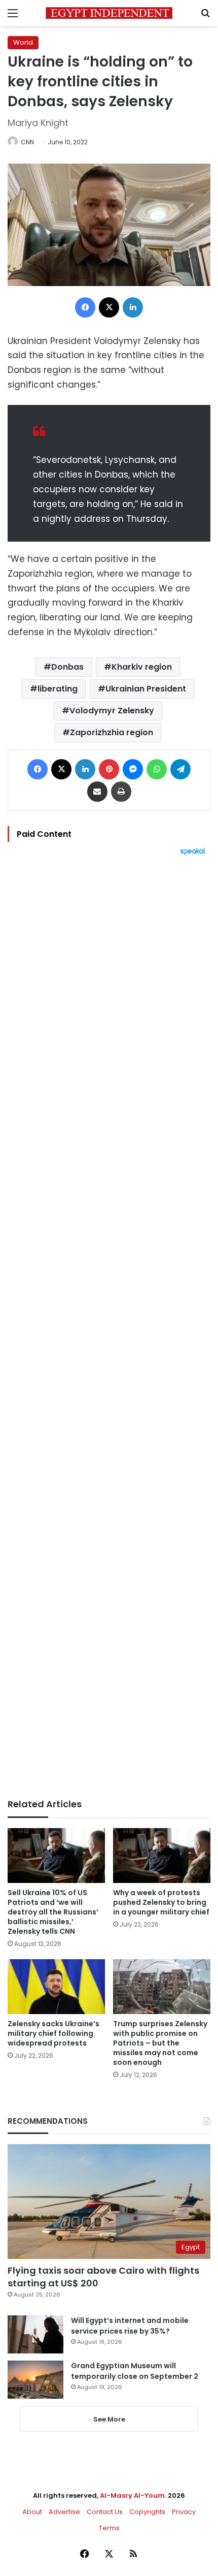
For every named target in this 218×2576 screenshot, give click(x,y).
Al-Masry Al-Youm (132, 2495)
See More (109, 2419)
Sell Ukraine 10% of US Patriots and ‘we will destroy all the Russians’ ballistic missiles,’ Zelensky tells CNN (53, 1912)
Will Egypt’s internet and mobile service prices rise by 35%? (130, 2326)
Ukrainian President (146, 689)
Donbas (67, 667)
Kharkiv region (142, 667)
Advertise (64, 2512)
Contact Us (105, 2512)
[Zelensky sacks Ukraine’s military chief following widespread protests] (56, 1987)
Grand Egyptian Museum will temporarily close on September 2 (135, 2371)
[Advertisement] (109, 1327)
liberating (58, 689)
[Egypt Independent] (109, 13)
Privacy (184, 2512)
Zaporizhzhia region (112, 732)
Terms (109, 2528)
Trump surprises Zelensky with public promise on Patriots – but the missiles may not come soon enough (160, 2043)
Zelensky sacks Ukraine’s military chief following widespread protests (53, 2033)
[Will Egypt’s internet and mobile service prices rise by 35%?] (35, 2334)
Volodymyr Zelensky (112, 711)
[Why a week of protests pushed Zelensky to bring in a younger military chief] (162, 1856)
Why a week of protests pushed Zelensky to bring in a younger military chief (161, 1902)
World (23, 42)
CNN (27, 142)
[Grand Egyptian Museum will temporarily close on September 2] (35, 2380)
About (32, 2512)
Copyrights (147, 2512)
